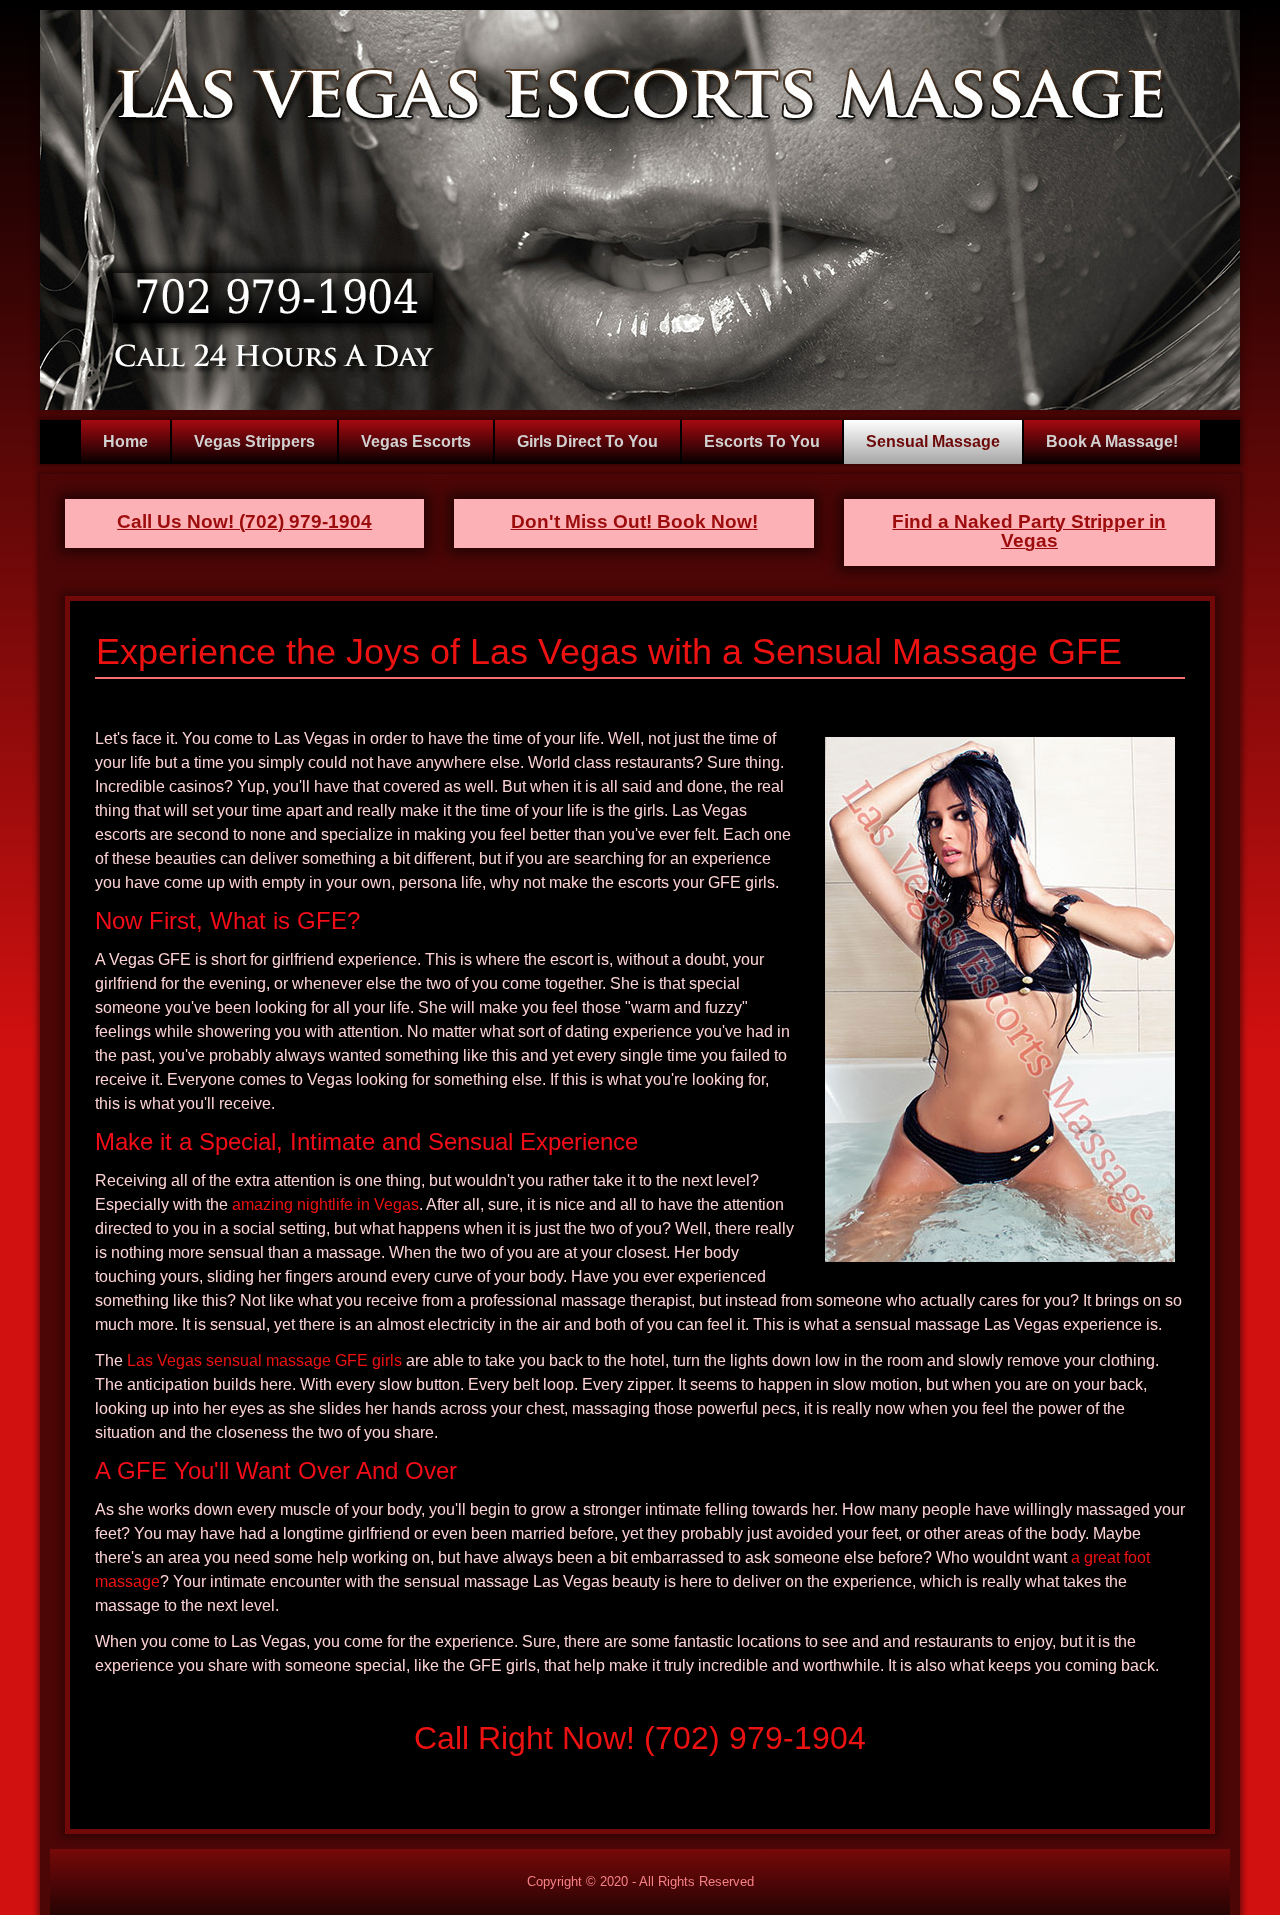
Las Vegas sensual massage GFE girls (264, 1360)
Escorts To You (762, 441)
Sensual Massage (933, 441)
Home (125, 441)
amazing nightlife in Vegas (325, 1204)
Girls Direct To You (587, 441)
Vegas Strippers (254, 441)
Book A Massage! (1112, 441)
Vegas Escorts (416, 441)
